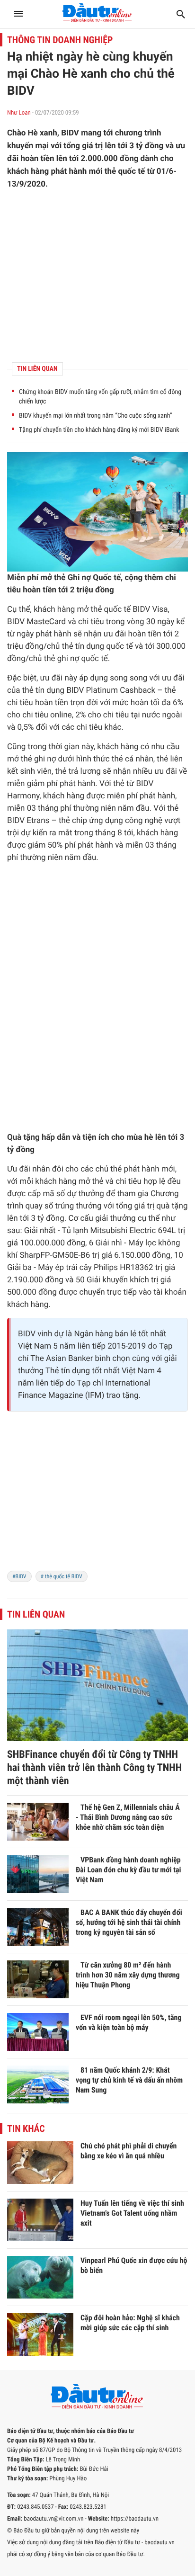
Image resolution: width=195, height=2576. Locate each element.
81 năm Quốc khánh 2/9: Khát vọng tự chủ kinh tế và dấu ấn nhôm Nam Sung (129, 2080)
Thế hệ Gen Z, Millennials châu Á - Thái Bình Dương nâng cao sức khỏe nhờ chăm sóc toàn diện (128, 1817)
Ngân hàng (94, 1334)
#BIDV (19, 1576)
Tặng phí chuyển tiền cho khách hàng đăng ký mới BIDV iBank (99, 430)
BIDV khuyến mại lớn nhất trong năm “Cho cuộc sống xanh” (96, 416)
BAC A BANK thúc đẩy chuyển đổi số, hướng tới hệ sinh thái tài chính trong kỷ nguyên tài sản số (129, 1922)
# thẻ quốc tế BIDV (62, 1576)
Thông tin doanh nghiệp (60, 40)
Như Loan (19, 113)
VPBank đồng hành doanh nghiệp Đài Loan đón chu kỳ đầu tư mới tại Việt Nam (129, 1870)
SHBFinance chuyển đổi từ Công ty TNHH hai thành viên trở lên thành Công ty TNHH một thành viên (94, 1768)
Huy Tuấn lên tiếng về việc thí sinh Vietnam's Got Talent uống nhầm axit (132, 2213)
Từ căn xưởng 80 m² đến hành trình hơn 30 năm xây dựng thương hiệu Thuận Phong (128, 1975)
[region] (97, 1497)
